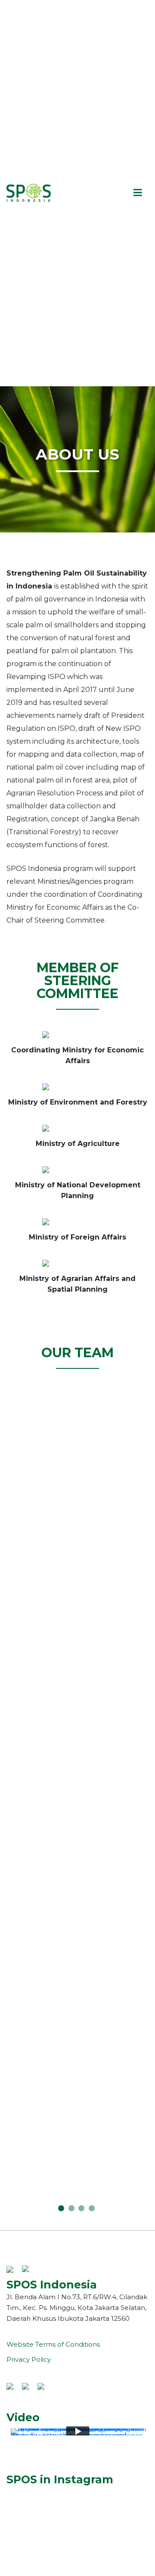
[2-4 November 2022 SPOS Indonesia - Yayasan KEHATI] (77, 2521)
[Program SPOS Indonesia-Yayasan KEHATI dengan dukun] (77, 2540)
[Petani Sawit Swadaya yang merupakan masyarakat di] (77, 2549)
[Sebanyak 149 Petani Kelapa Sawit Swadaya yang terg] (77, 2492)
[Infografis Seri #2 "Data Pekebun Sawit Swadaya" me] (77, 2530)
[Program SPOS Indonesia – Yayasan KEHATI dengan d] (77, 2559)
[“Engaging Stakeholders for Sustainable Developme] (77, 2502)
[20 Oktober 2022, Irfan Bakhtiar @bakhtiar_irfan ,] (77, 2568)
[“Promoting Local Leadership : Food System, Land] (77, 2511)
